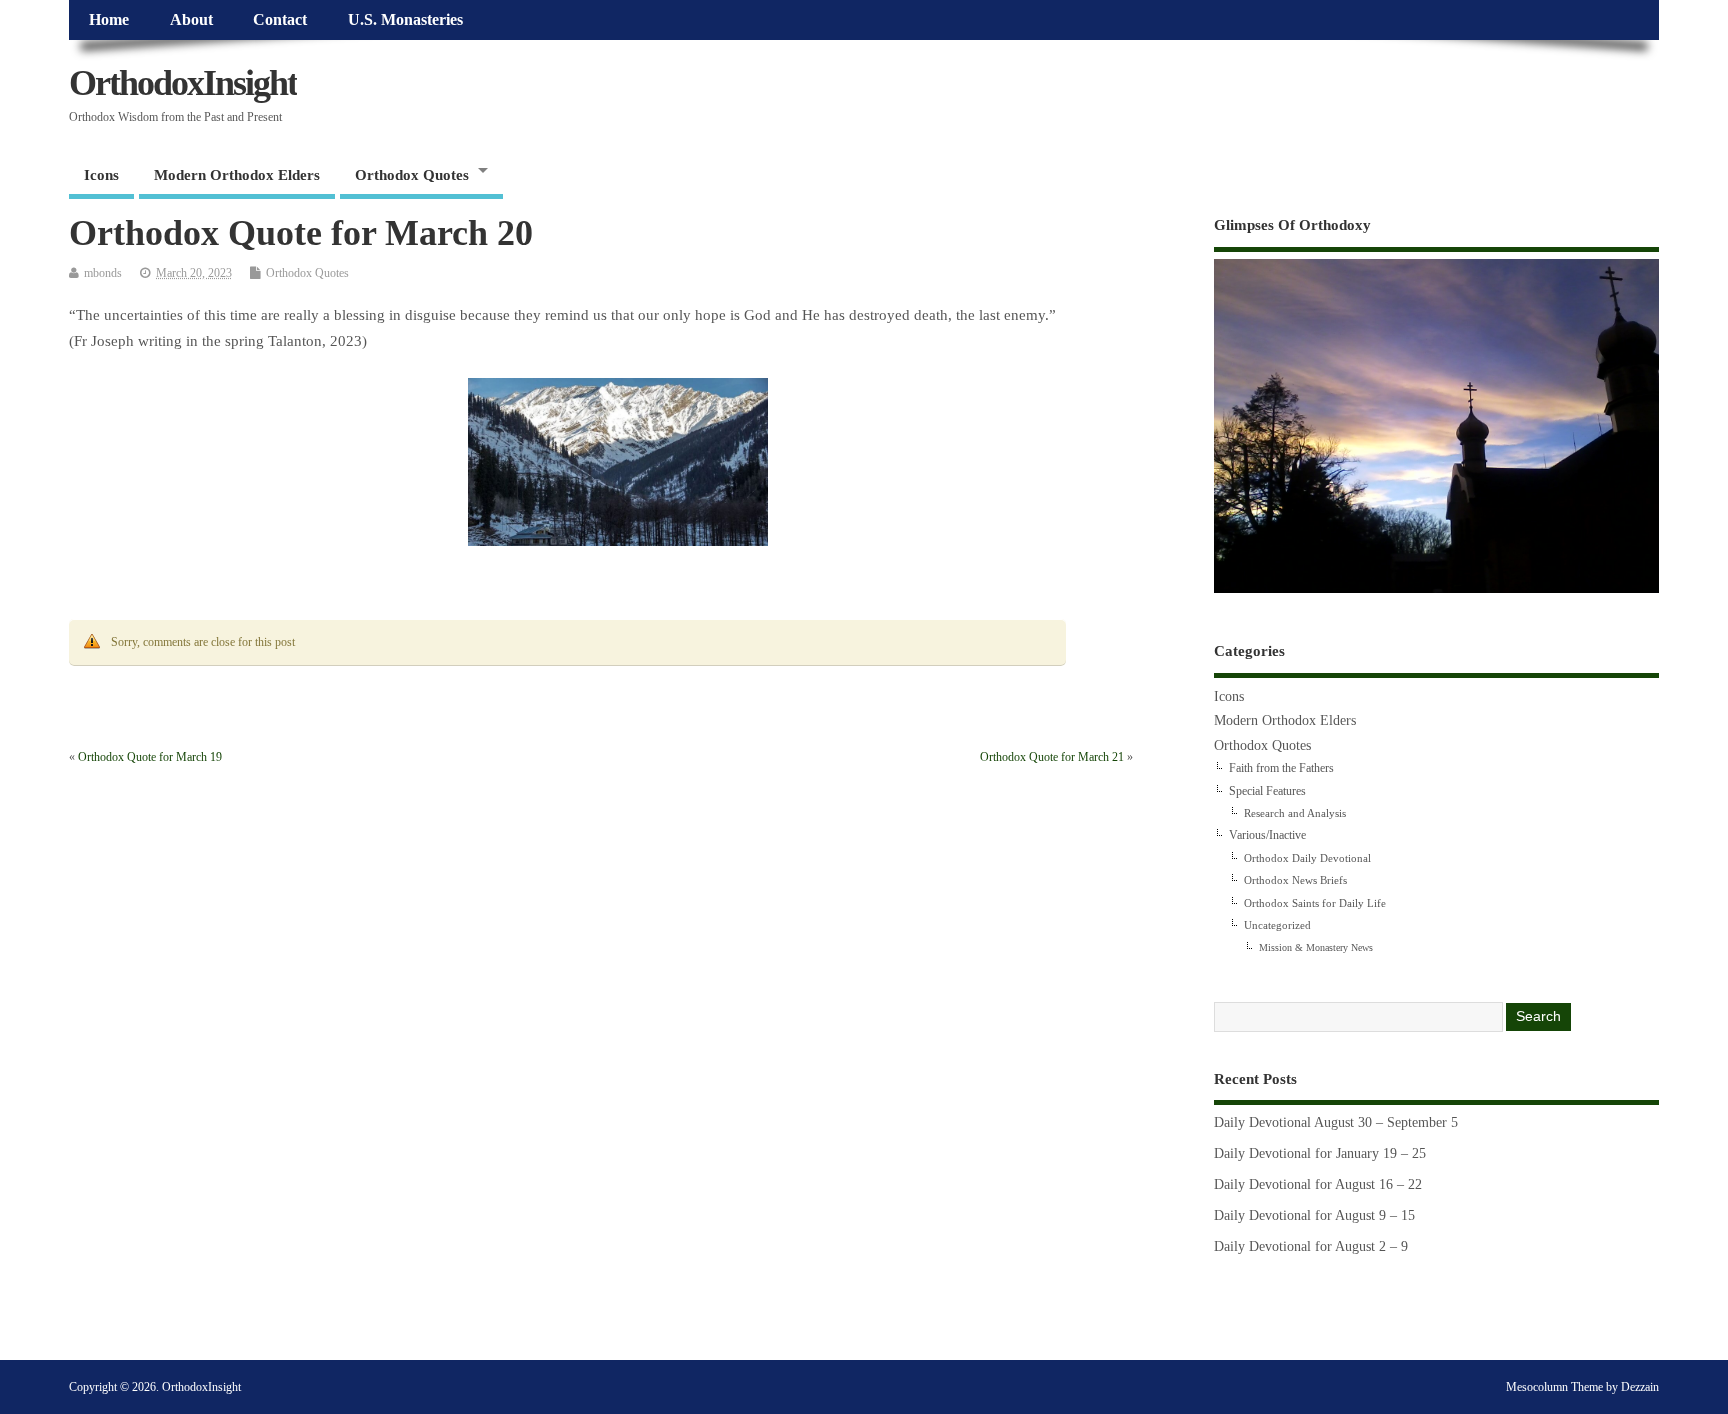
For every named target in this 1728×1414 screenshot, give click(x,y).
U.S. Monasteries (405, 20)
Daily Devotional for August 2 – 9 (1311, 1246)
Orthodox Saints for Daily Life (1315, 903)
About (191, 20)
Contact (280, 20)
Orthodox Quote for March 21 (1052, 757)
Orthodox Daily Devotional (1307, 858)
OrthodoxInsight (183, 83)
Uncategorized (1277, 925)
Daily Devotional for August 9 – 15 (1314, 1215)
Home (109, 20)
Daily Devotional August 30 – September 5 (1336, 1122)
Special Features (1267, 791)
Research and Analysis (1295, 813)
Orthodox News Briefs (1295, 880)
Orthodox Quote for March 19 (150, 757)
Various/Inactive (1267, 835)
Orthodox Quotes (412, 175)
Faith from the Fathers (1281, 768)
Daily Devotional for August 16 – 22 (1318, 1184)
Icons (101, 175)
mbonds (103, 273)
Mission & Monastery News (1316, 947)
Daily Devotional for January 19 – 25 (1320, 1153)
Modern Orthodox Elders (237, 175)
